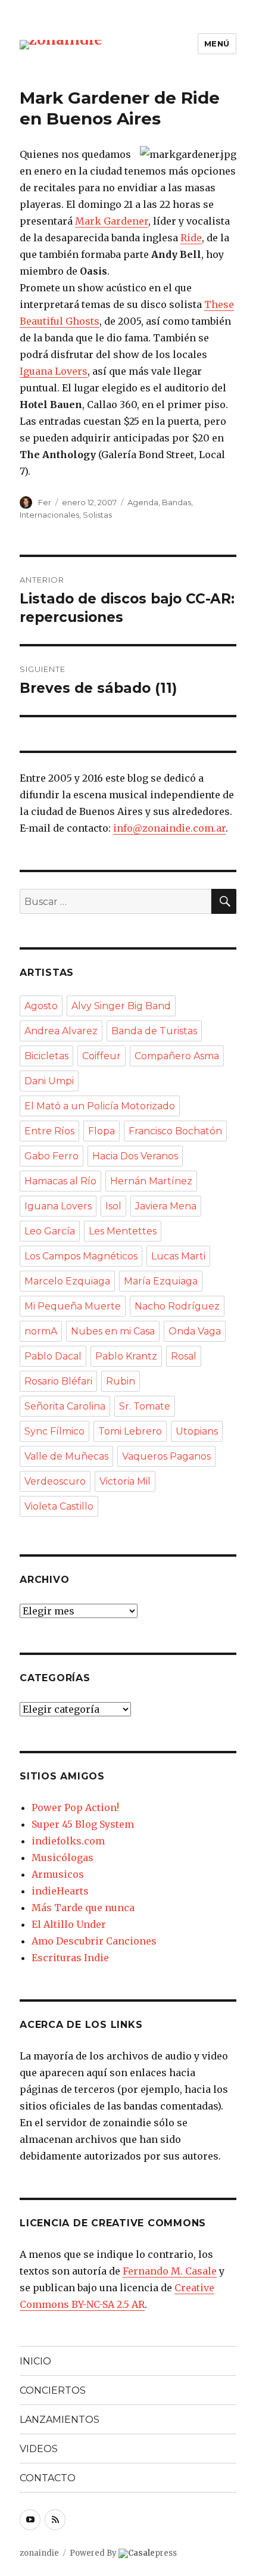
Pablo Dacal (53, 1356)
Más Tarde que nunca (83, 1908)
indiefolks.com (68, 1841)
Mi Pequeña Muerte (73, 1306)
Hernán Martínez (151, 1181)
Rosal (184, 1356)
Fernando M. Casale (170, 2271)
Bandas (177, 502)
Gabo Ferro (51, 1156)
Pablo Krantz (126, 1356)
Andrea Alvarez (61, 1031)
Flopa (102, 1131)
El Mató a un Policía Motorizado (100, 1106)
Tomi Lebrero (130, 1431)
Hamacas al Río (60, 1181)
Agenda (143, 502)
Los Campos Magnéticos (81, 1256)
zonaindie (39, 2553)
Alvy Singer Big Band (121, 1006)
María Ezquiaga (161, 1281)
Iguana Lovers (54, 371)
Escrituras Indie (70, 1958)
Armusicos (58, 1874)
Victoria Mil (125, 1481)
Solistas (97, 515)
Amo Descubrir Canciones (94, 1941)
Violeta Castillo (59, 1506)
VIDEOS (39, 2449)
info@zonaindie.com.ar (169, 828)
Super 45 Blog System (83, 1824)
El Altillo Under (69, 1924)
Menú (217, 43)
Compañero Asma (177, 1056)
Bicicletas (46, 1056)
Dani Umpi (49, 1081)
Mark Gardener (112, 221)
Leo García (50, 1231)
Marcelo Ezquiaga (67, 1281)
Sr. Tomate (145, 1406)
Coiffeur (102, 1056)
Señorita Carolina (65, 1406)
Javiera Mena (166, 1206)
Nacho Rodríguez (177, 1306)
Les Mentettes (123, 1231)
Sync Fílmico (54, 1431)
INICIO (35, 2361)
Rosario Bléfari (58, 1381)
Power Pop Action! (75, 1807)
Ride (191, 238)
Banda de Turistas (154, 1031)
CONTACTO (48, 2478)
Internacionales (49, 515)
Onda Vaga (195, 1331)
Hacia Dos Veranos (135, 1156)
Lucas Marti (178, 1256)
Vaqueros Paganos (166, 1456)
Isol (113, 1206)
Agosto (41, 1006)
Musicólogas (63, 1858)
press (152, 2553)
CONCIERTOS (53, 2390)
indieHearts (60, 1891)
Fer (45, 502)
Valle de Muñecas (66, 1456)
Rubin (121, 1381)
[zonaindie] (61, 44)
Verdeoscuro (55, 1481)
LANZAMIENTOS (60, 2420)
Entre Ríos (49, 1131)
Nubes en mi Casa (113, 1331)
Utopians (197, 1431)
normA (41, 1331)
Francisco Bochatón (175, 1131)
